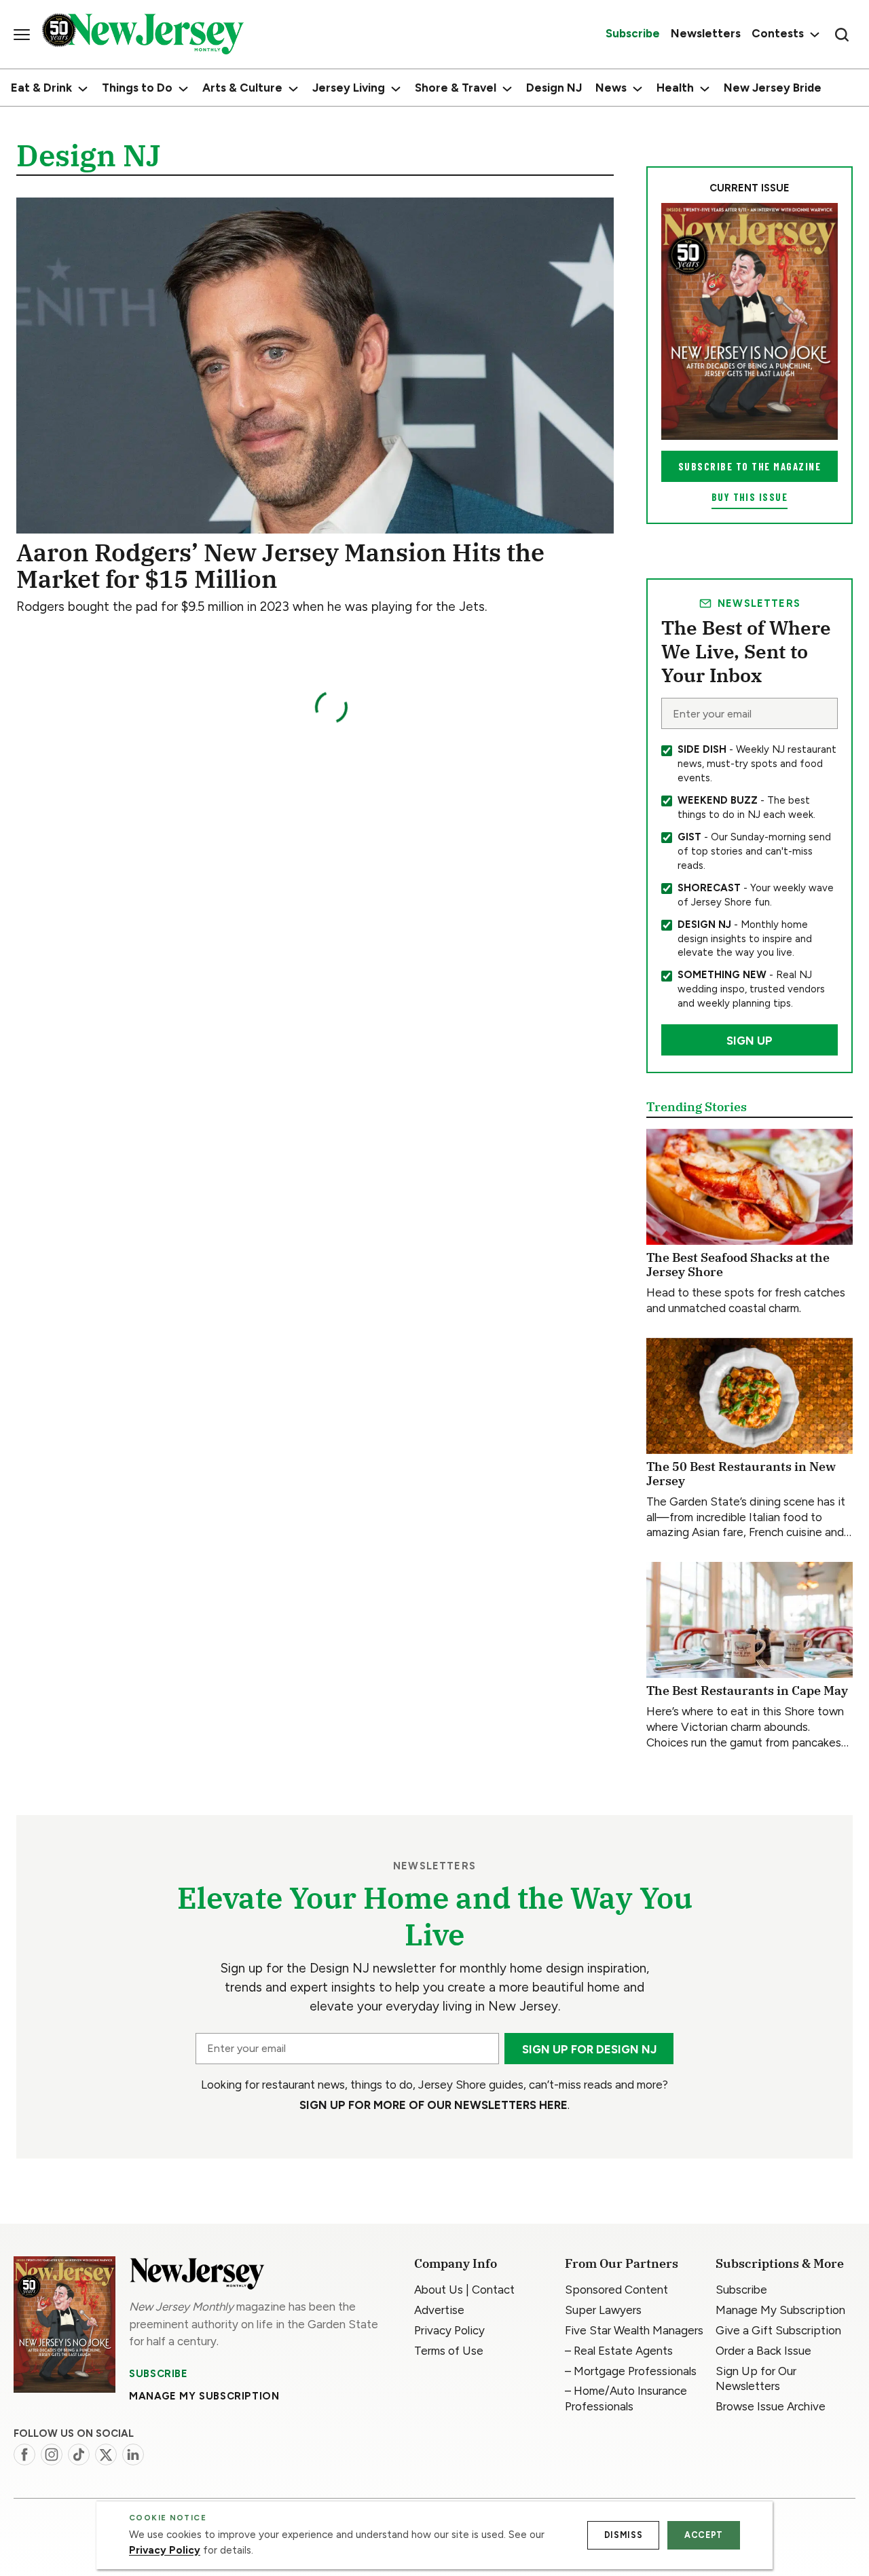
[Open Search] (842, 35)
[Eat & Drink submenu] (83, 89)
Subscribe (158, 2374)
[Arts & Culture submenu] (293, 89)
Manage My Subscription (204, 2396)
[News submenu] (637, 89)
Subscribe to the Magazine (750, 466)
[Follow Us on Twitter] (106, 2454)
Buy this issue (750, 497)
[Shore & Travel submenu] (507, 89)
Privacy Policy (165, 2550)
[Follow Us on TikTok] (79, 2454)
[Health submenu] (705, 89)
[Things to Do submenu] (183, 89)
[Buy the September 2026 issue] (750, 321)
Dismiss (623, 2535)
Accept (704, 2535)
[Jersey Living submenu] (396, 89)
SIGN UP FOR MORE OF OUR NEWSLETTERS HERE (433, 2105)
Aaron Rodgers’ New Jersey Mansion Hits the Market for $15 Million (280, 565)
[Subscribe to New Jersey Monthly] (64, 2325)
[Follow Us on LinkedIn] (133, 2454)
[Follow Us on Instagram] (52, 2454)
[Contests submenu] (813, 34)
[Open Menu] (22, 35)
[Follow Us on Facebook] (24, 2454)
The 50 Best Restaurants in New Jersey (741, 1474)
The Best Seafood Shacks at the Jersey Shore (738, 1265)
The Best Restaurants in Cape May (747, 1691)
